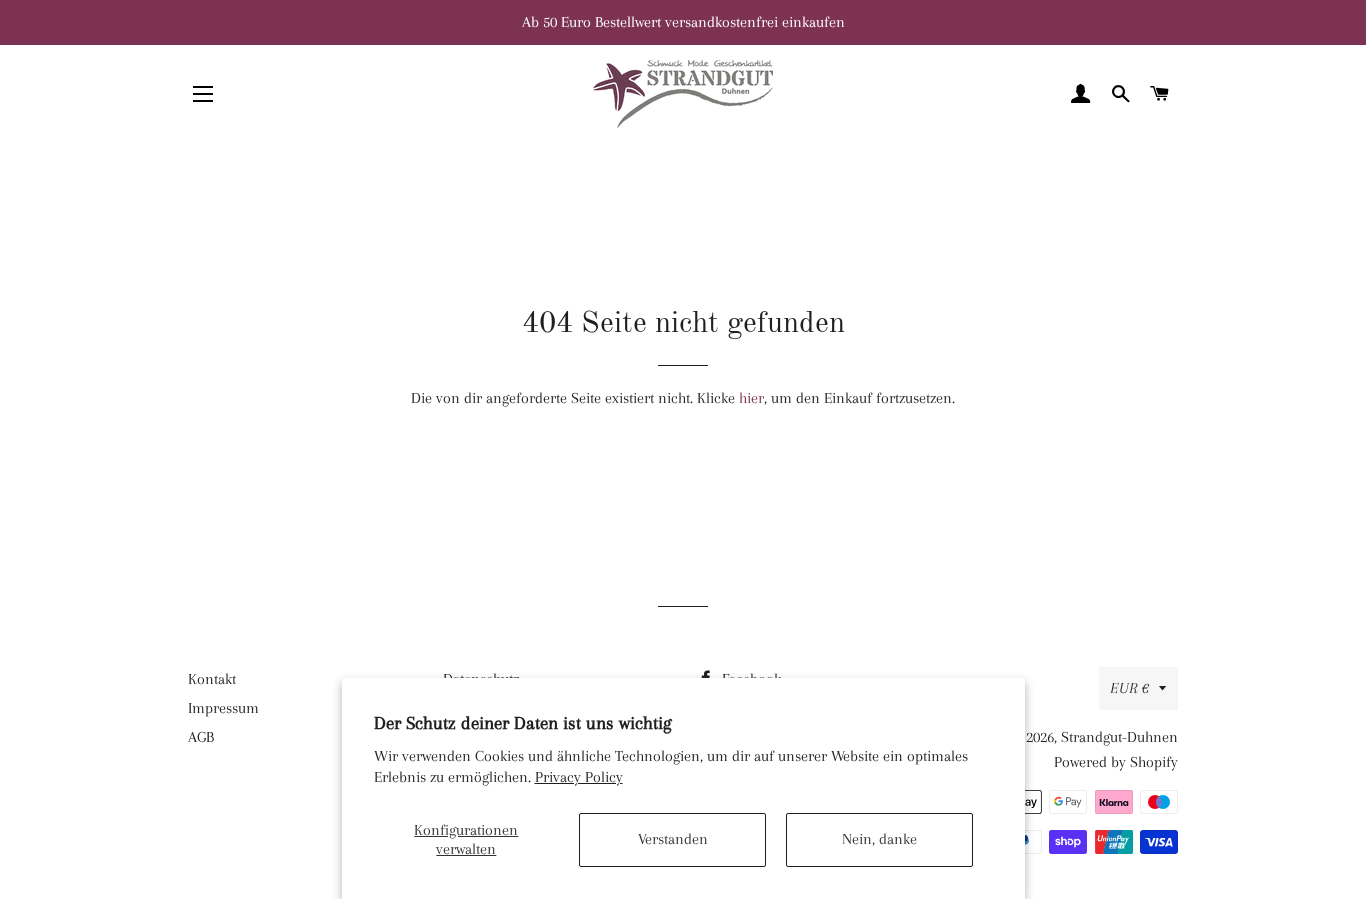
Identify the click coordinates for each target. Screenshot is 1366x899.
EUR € (1129, 688)
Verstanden (673, 839)
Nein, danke (879, 839)
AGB (201, 737)
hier (751, 398)
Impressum (223, 708)
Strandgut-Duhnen (1119, 737)
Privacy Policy (579, 777)
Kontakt (212, 679)
